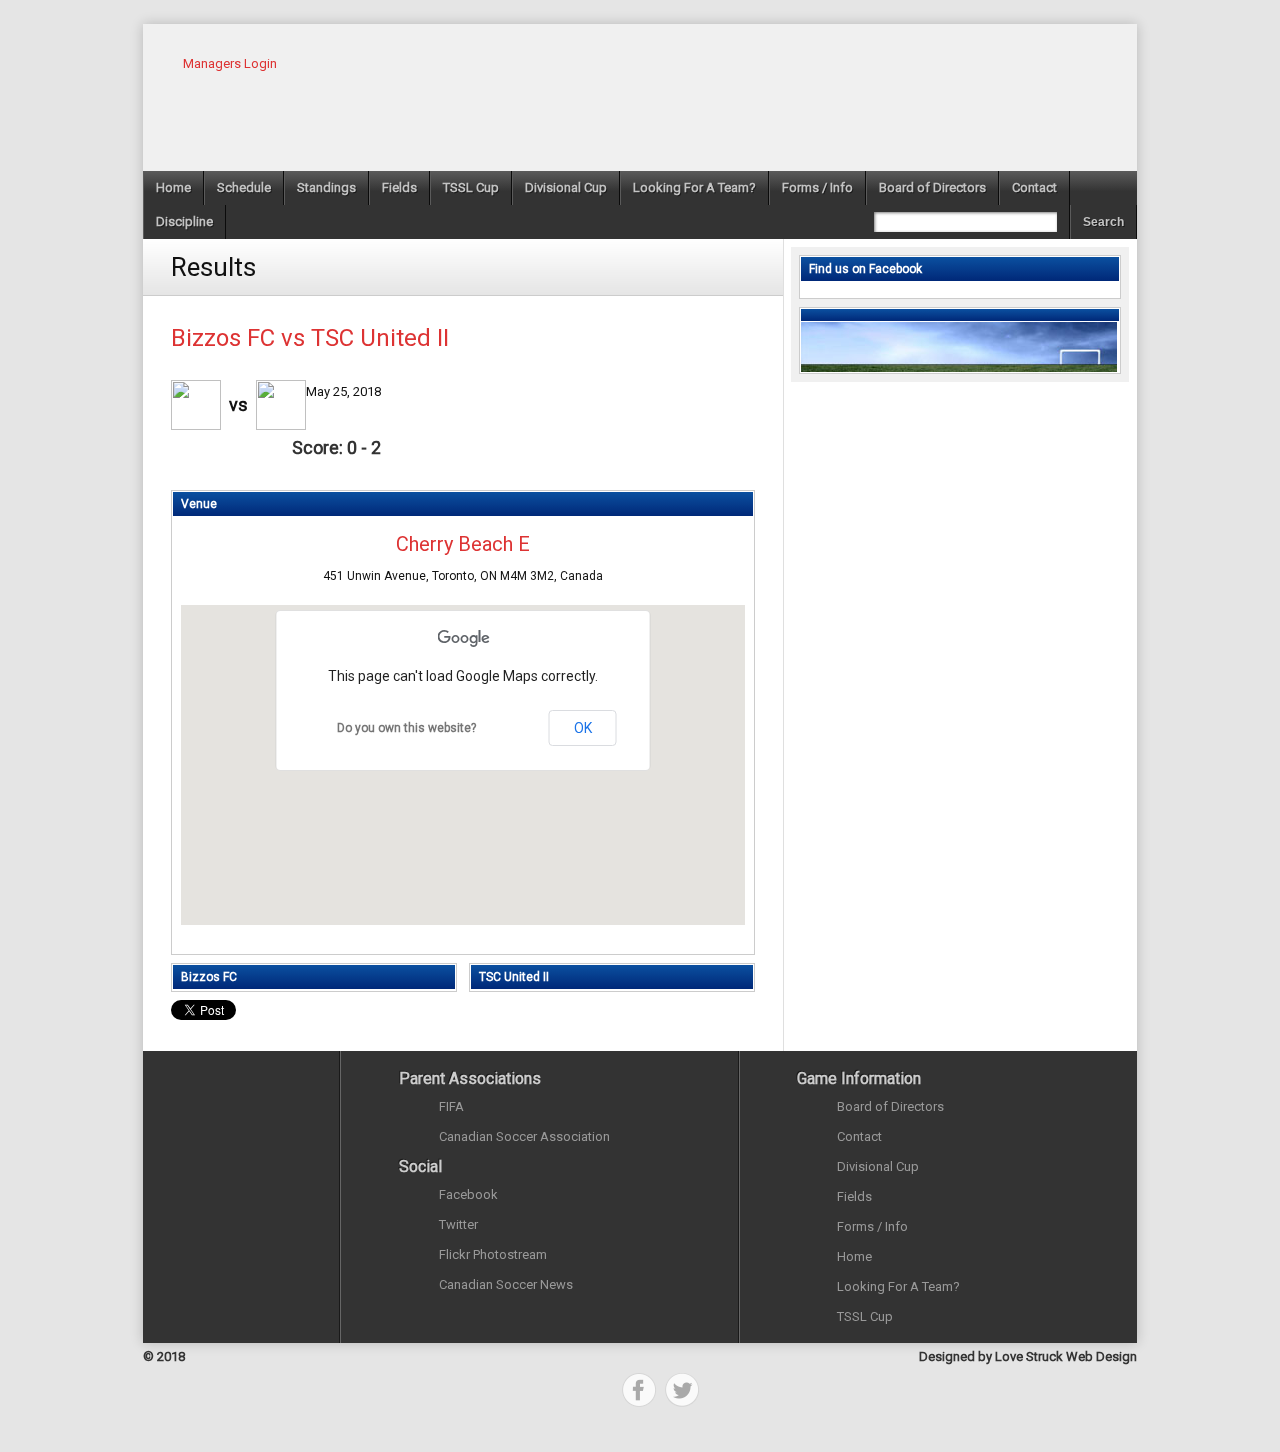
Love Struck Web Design (1066, 1356)
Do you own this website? (406, 728)
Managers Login (230, 63)
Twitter (458, 1224)
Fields (399, 187)
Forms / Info (817, 187)
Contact (1034, 187)
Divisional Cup (566, 187)
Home (173, 187)
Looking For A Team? (694, 187)
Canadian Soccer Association (524, 1136)
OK (583, 728)
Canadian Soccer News (506, 1284)
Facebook (468, 1194)
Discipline (184, 221)
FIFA (451, 1106)
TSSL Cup (471, 187)
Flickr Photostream (493, 1254)
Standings (326, 187)
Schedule (244, 187)
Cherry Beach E (463, 544)
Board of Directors (932, 187)
